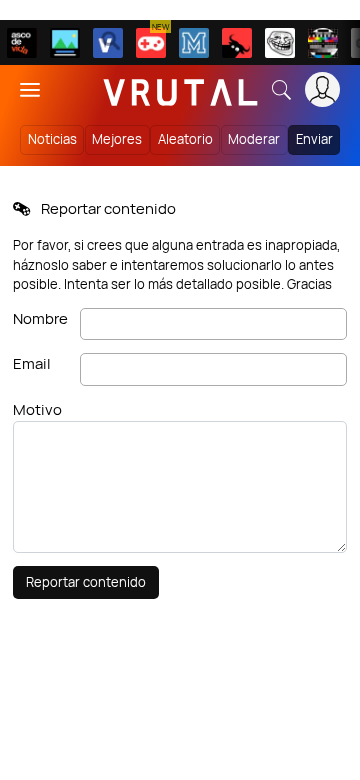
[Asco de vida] (22, 43)
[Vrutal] (151, 43)
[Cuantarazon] (65, 43)
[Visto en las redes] (108, 43)
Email (32, 363)
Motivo (37, 409)
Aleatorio (185, 139)
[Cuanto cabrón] (280, 43)
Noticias (52, 139)
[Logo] (181, 89)
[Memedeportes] (194, 43)
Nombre (40, 318)
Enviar (314, 139)
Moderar (254, 139)
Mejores (117, 139)
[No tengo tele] (323, 43)
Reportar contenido (86, 582)
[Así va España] (237, 43)
